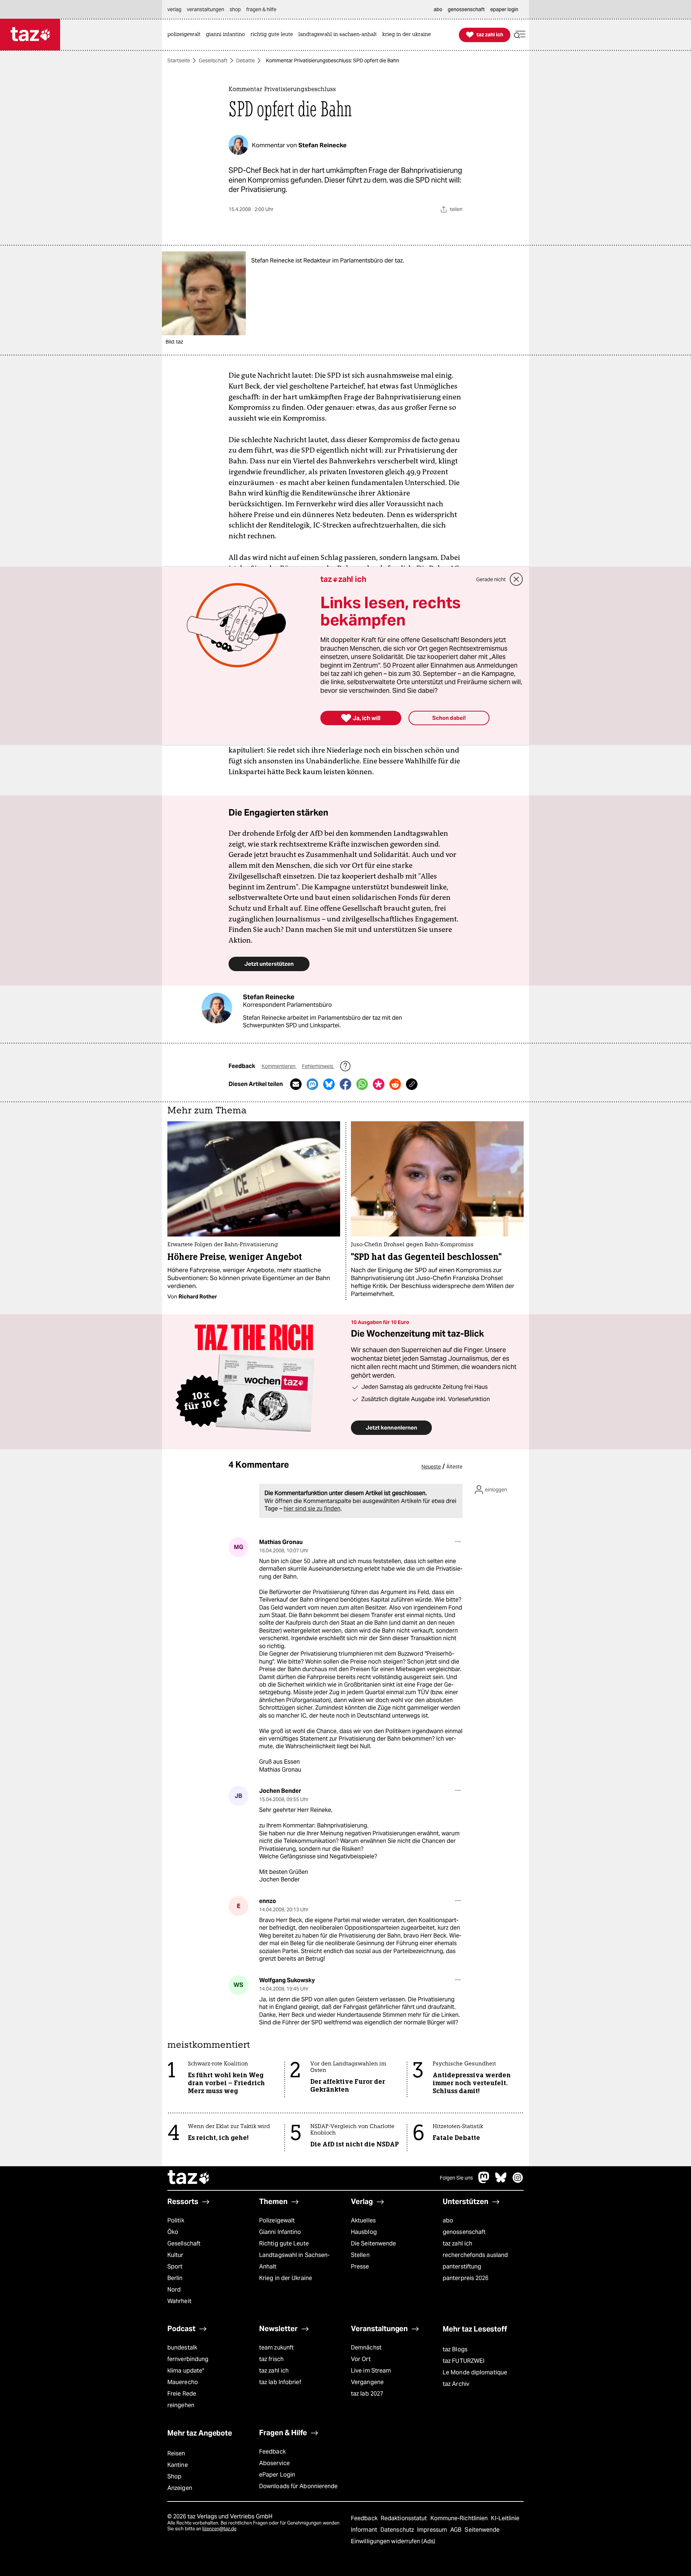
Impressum (433, 2530)
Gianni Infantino (280, 2232)
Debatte (245, 60)
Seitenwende (482, 2530)
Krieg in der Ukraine (286, 2278)
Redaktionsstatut (405, 2518)
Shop (174, 2476)
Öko (173, 2232)
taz (189, 2178)
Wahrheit (179, 2301)
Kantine (178, 2465)
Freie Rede (182, 2394)
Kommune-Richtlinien (460, 2518)
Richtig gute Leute (284, 2243)
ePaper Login (277, 2475)
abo (448, 2220)
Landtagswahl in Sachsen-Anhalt (294, 2261)
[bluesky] (501, 2181)
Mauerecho (183, 2382)
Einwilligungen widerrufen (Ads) (393, 2541)
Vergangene (367, 2382)
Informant (365, 2530)
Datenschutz (398, 2530)
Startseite (179, 60)
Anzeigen (180, 2488)
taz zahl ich (457, 2243)
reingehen (181, 2405)
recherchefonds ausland (475, 2255)
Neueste (431, 1467)
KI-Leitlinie (505, 2518)
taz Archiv (456, 2384)
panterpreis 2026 (466, 2278)
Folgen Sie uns (456, 2178)
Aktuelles (363, 2220)
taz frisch (271, 2359)
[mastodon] (484, 2181)
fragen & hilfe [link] (261, 9)
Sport (175, 2267)
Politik (176, 2220)
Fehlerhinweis (318, 1066)
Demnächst (366, 2348)
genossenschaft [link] (466, 9)
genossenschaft (464, 2232)
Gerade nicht (491, 579)
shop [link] (235, 9)
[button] (520, 35)
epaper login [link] (504, 9)
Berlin (175, 2278)
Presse (360, 2267)
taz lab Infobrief (280, 2382)
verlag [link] (174, 9)
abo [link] (438, 9)
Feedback (272, 2452)
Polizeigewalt (277, 2220)
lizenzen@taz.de (219, 2529)
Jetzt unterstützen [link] (269, 964)
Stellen (360, 2255)
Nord (174, 2290)
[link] (186, 35)
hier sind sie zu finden (312, 1509)
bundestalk (182, 2348)
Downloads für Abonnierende (299, 2486)
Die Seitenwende (373, 2243)
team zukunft (276, 2348)
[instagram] (518, 2181)
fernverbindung (188, 2359)
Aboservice (274, 2463)
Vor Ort (361, 2359)
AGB (457, 2530)
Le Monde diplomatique (475, 2372)
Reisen (176, 2453)
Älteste (454, 1467)
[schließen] (516, 579)
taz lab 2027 (367, 2394)
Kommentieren (279, 1066)
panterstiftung (462, 2267)
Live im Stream (371, 2371)
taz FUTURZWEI (464, 2361)
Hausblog (364, 2232)
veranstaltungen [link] (206, 9)
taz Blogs (455, 2349)
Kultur (175, 2255)
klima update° (186, 2371)
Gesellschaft (213, 60)
